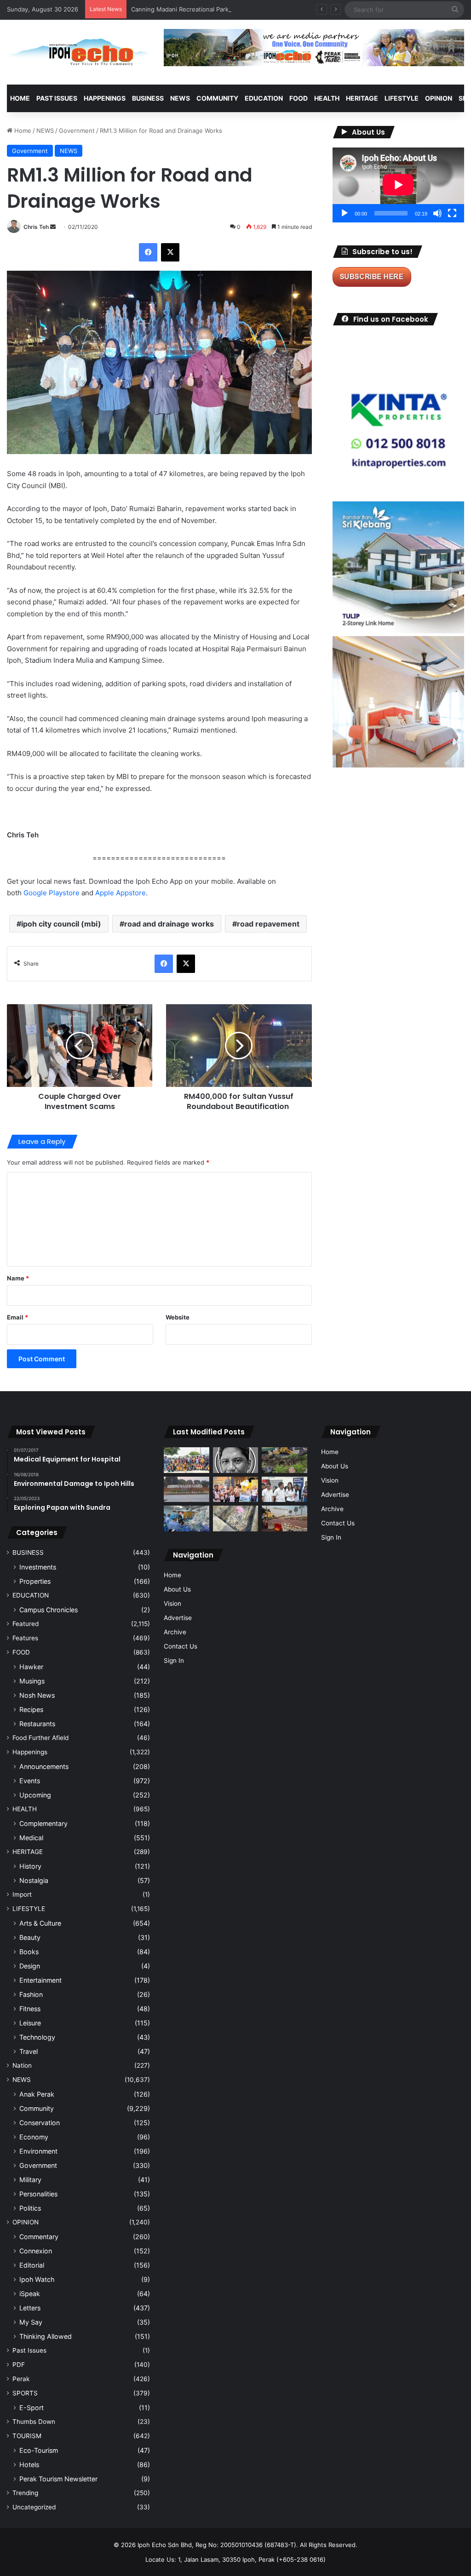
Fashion (31, 1994)
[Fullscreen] (452, 213)
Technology (37, 2037)
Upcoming (35, 1795)
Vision (172, 1604)
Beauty (30, 1937)
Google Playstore (52, 893)
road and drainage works (169, 924)
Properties (35, 1581)
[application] (398, 185)
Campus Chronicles (49, 1610)
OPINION (439, 98)
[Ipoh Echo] (78, 52)
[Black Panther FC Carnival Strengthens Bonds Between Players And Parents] (186, 1460)
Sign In (174, 1660)
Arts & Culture (40, 1923)
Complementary (43, 1823)
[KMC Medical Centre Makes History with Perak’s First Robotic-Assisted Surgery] (186, 1518)
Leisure (30, 2023)
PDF (19, 2365)
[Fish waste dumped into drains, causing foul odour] (235, 1518)
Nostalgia (34, 1880)
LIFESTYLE (402, 98)
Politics (30, 2208)
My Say (31, 2322)
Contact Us (181, 1646)
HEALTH (327, 98)
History (30, 1866)
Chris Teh (36, 227)
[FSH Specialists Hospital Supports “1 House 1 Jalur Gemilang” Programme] (284, 1490)
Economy (34, 2137)
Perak (21, 2379)
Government (77, 131)
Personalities (38, 2194)
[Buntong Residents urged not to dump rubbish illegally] (284, 1460)
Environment (38, 2151)
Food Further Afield (40, 1738)
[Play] (345, 213)
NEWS (180, 98)
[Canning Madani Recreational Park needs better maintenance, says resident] (186, 1489)
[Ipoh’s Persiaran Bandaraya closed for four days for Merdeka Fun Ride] (284, 1518)
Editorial (32, 2265)
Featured (26, 1624)
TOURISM (27, 2436)
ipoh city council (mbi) (61, 924)
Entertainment (40, 1980)
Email (17, 1317)
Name (18, 1278)
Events (30, 1781)
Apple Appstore (121, 893)
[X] (170, 252)
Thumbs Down (34, 2422)
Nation (22, 2065)
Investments (38, 1567)
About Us (177, 1589)
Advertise (178, 1618)
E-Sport (32, 2408)
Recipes (31, 1709)
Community (37, 2108)
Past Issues (57, 98)
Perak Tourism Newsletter (58, 2479)
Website (178, 1317)
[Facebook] (148, 252)
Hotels (29, 2465)
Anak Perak (37, 2094)
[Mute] (437, 213)
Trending (25, 2493)
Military (30, 2180)
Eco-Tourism (39, 2450)
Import (22, 1894)
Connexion (36, 2251)
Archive (175, 1632)
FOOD (299, 98)
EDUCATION (264, 98)
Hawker (31, 1667)
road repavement (268, 924)
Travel (29, 2051)
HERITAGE (362, 98)
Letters (30, 2308)
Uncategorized (34, 2507)
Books (29, 1952)
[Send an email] (53, 227)
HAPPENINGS (105, 98)
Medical (31, 1838)
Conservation (40, 2123)
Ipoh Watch (37, 2279)
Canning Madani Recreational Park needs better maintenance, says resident (240, 9)
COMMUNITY (217, 98)
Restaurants (37, 1724)
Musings (32, 1681)
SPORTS (25, 2393)
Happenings (30, 1752)
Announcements (44, 1766)
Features (25, 1638)
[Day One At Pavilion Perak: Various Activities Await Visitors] (235, 1490)
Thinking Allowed (46, 2336)
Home (20, 98)
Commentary (39, 2237)
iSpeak (30, 2294)
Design (30, 1966)
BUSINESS (148, 98)
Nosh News (37, 1695)
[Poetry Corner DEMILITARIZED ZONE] (235, 1460)
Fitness (30, 2009)
